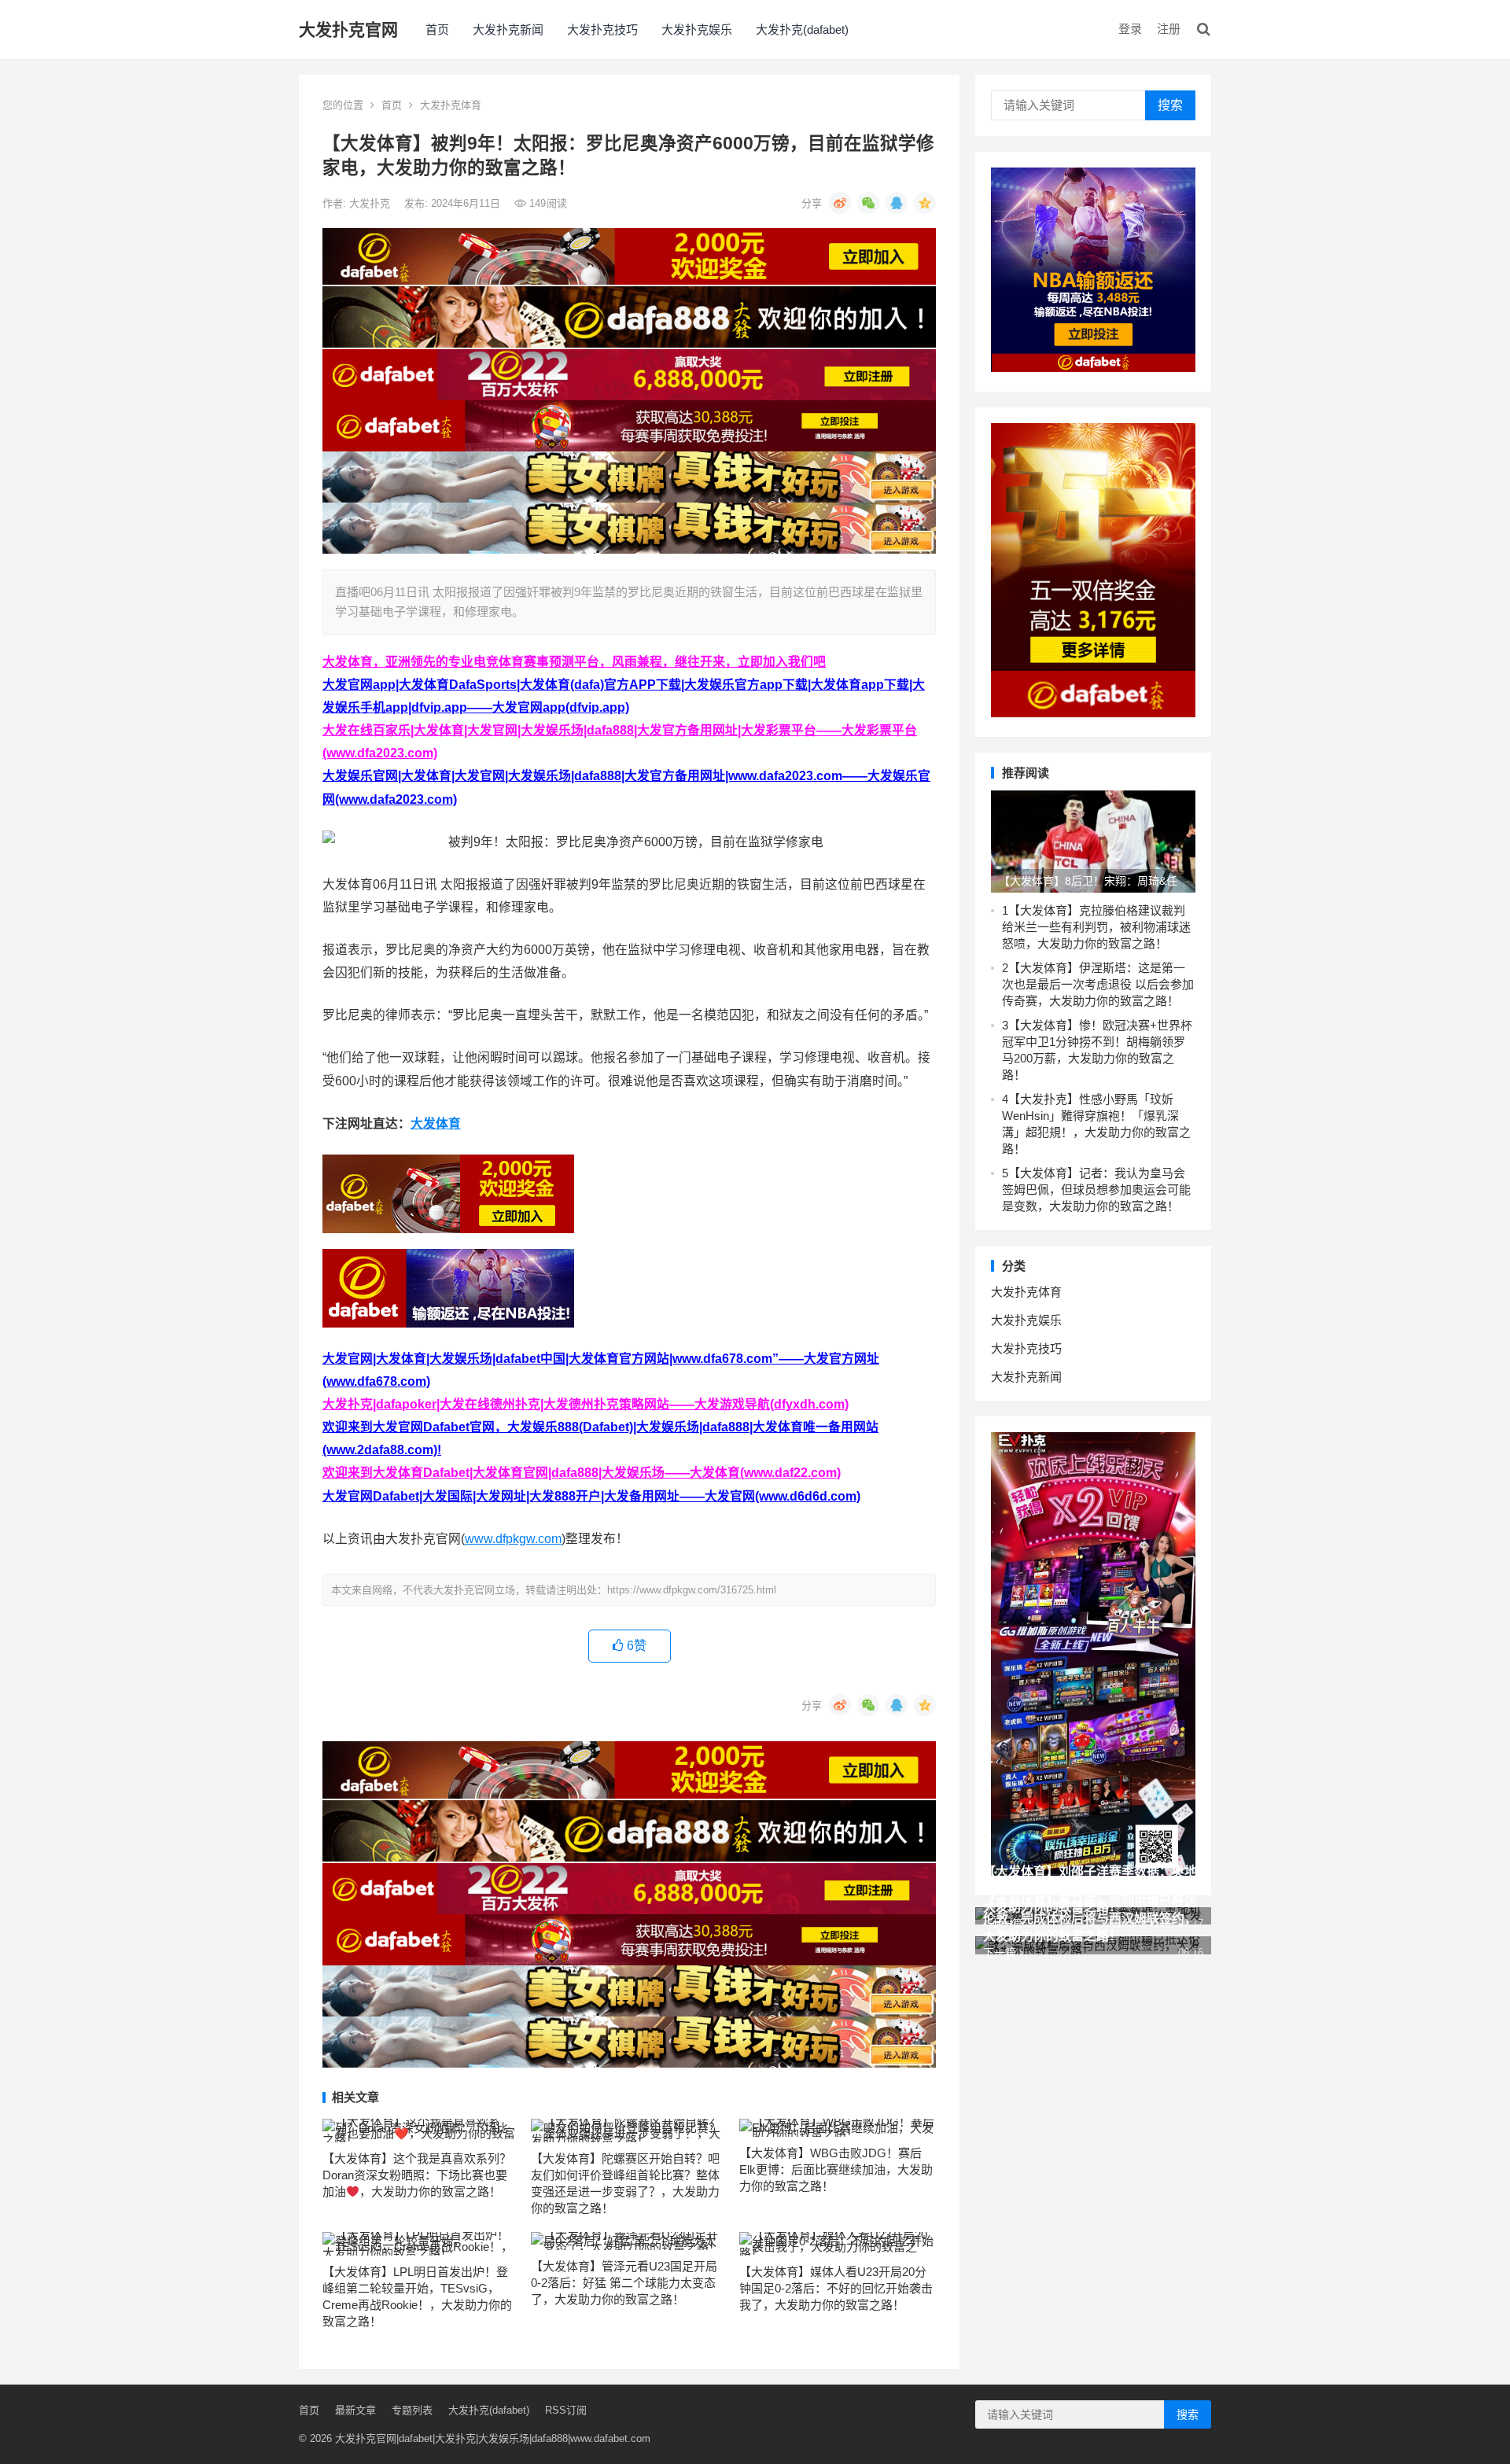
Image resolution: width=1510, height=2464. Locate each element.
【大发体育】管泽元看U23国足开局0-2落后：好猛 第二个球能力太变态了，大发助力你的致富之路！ (624, 2283)
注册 (1169, 29)
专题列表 (412, 2410)
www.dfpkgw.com (513, 1539)
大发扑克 (371, 203)
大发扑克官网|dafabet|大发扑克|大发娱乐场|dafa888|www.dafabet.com (493, 2438)
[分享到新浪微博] (840, 203)
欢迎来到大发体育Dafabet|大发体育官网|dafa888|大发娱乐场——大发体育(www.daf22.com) (582, 1473)
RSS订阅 (566, 2410)
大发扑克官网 (348, 29)
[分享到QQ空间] (925, 203)
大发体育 (436, 1123)
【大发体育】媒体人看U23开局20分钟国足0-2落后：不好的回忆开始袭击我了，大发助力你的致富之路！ (836, 2288)
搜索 (1170, 105)
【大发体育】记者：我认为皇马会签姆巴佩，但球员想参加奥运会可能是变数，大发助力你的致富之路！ (1096, 1190)
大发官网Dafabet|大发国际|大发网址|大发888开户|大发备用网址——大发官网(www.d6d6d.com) (591, 1496)
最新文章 (355, 2410)
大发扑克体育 (451, 105)
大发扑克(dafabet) (802, 29)
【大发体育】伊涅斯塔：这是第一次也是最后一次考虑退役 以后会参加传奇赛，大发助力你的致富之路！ (1098, 984)
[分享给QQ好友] (897, 203)
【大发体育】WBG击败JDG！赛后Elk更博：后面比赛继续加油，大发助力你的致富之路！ (836, 2169)
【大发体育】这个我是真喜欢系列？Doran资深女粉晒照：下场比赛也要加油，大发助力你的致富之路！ (417, 2175)
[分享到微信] (868, 203)
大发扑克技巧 (602, 29)
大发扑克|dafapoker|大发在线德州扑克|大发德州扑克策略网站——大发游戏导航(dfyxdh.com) (586, 1404)
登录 (1130, 29)
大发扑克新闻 (508, 29)
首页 (437, 29)
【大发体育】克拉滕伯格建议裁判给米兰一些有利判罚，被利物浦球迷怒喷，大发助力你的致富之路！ (1096, 927)
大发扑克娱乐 (697, 29)
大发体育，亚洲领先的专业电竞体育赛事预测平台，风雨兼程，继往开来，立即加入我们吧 (574, 662)
